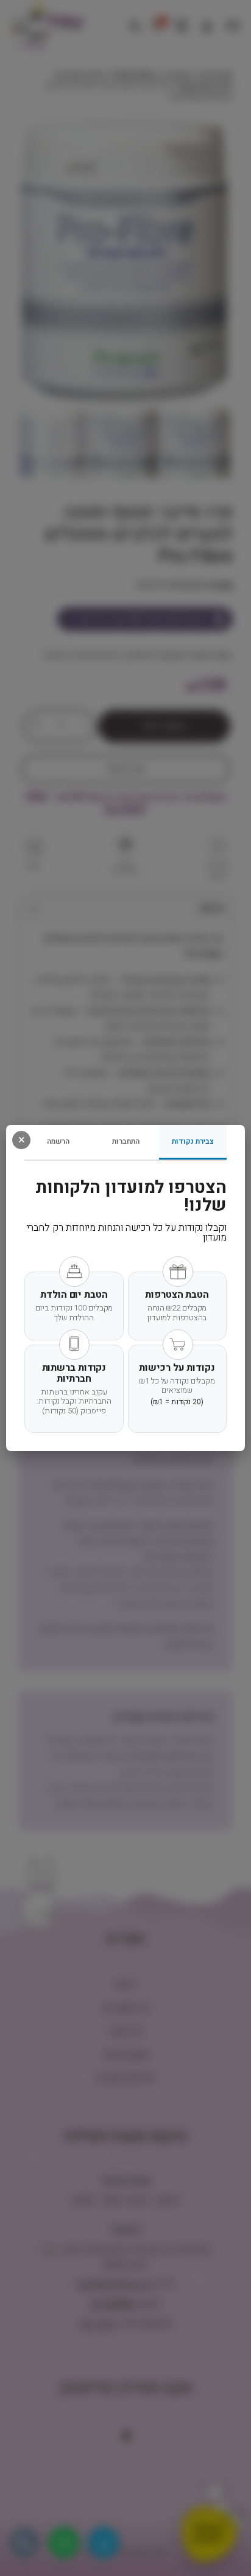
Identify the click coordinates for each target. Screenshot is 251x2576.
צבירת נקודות (193, 1141)
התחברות (126, 1141)
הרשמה (58, 1141)
